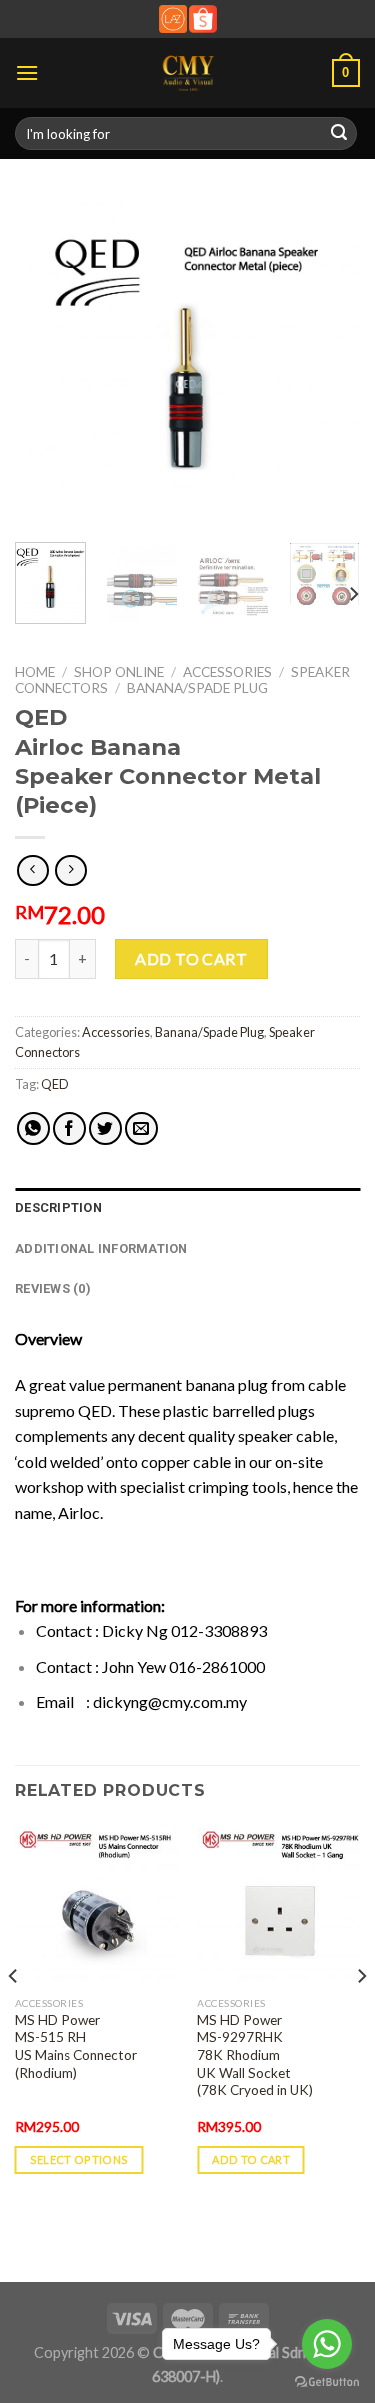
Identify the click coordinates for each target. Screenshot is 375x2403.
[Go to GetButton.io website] (327, 2382)
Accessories (227, 672)
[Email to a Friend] (141, 1128)
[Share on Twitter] (105, 1128)
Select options (79, 2159)
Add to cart (191, 958)
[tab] (187, 1208)
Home (35, 672)
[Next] (328, 363)
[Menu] (27, 72)
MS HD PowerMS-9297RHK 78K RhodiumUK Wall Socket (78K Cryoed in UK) (255, 2055)
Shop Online (119, 672)
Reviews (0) (53, 1288)
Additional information (101, 1248)
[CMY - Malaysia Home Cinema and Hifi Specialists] (187, 73)
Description (58, 1207)
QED (55, 1084)
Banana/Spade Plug (197, 688)
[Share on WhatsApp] (33, 1128)
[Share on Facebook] (69, 1128)
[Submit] (339, 134)
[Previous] (47, 363)
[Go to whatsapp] (327, 2344)
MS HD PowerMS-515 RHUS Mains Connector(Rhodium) (76, 2046)
